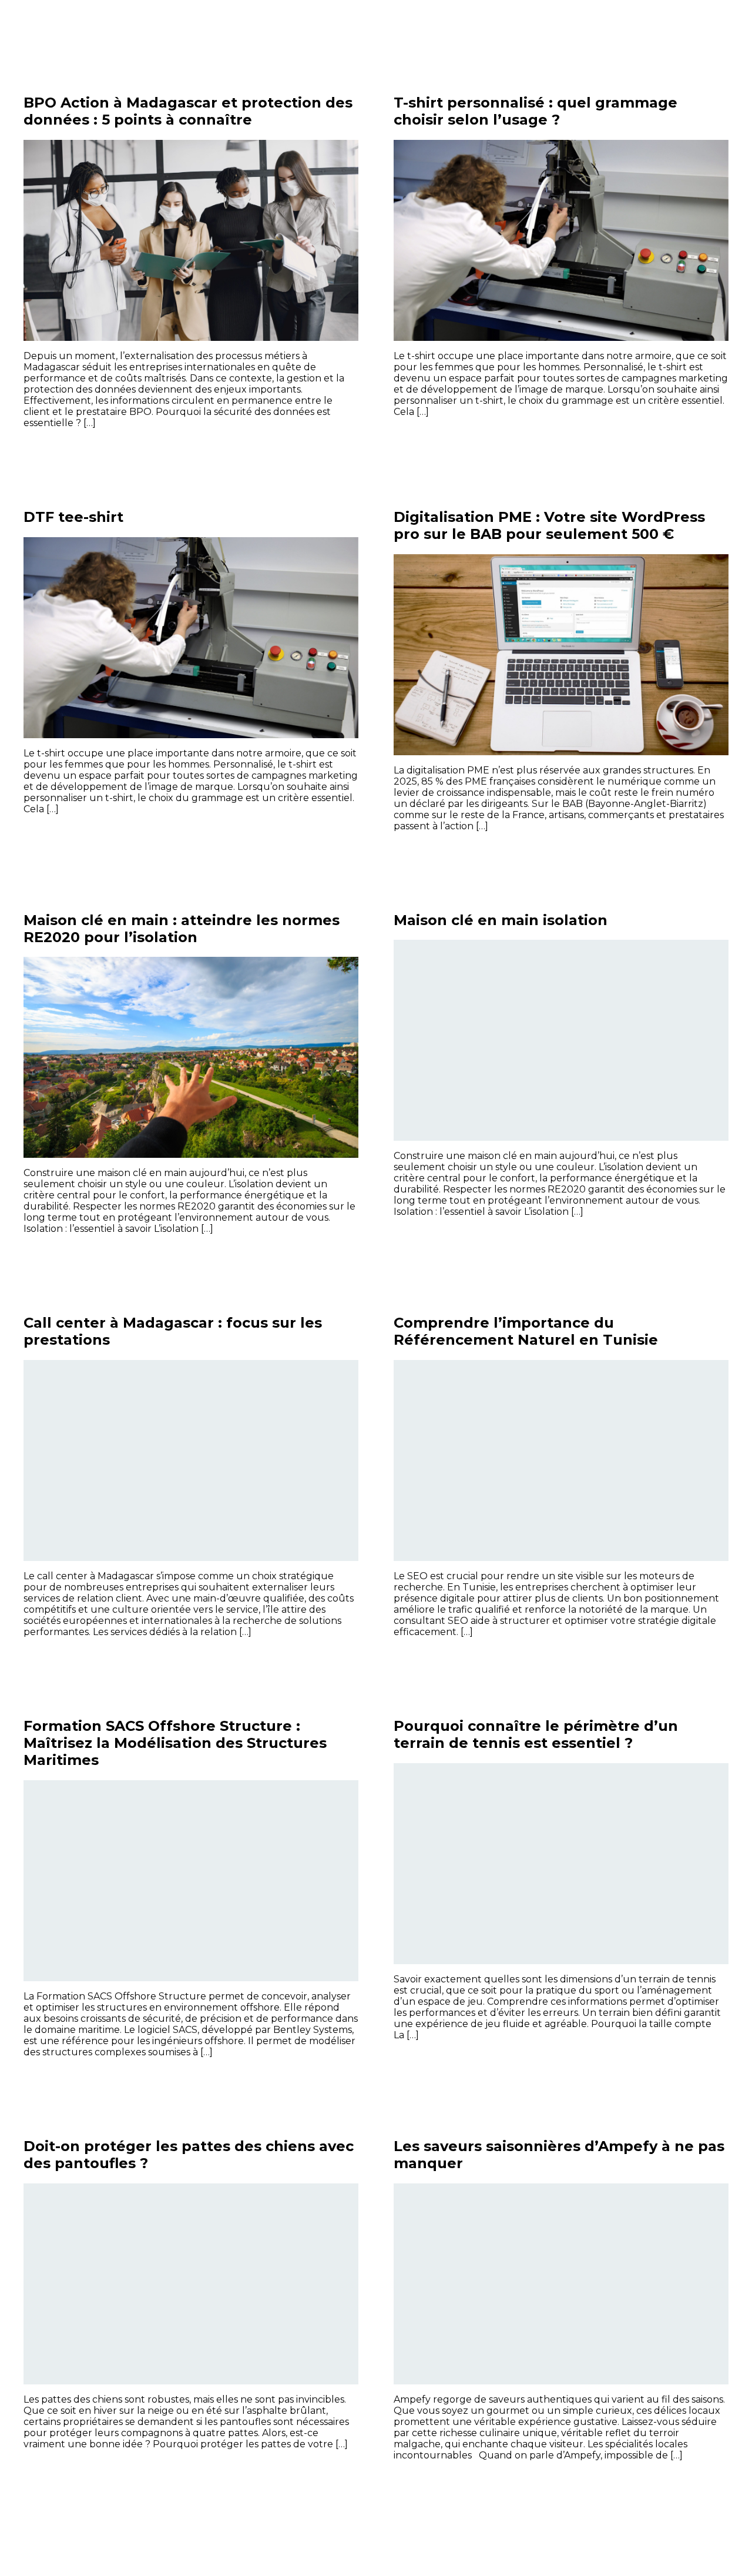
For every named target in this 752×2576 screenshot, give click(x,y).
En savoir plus (314, 449)
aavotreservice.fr (85, 29)
